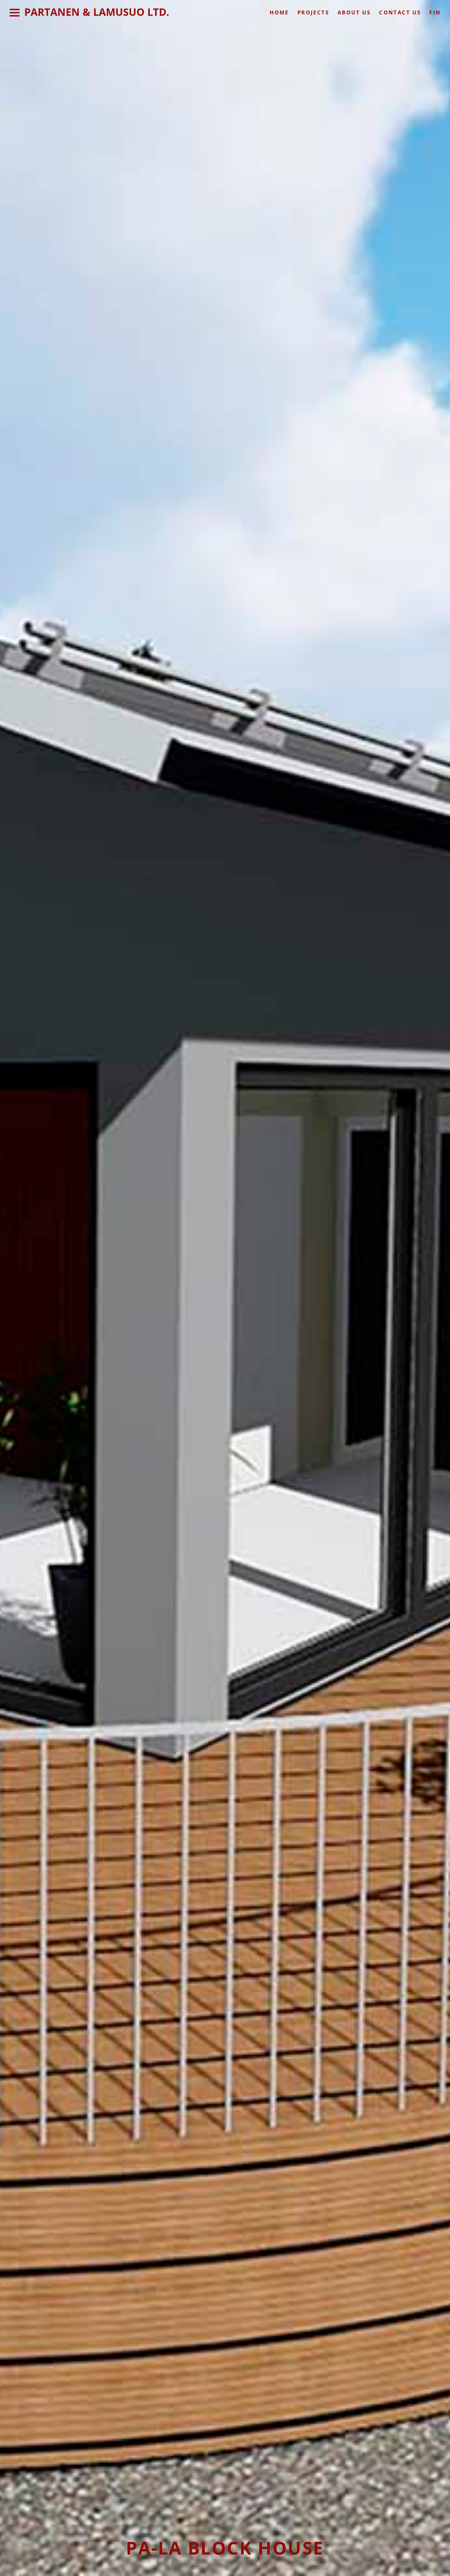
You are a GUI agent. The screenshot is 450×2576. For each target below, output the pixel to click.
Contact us (400, 12)
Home (279, 12)
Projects (313, 12)
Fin (435, 12)
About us (354, 12)
